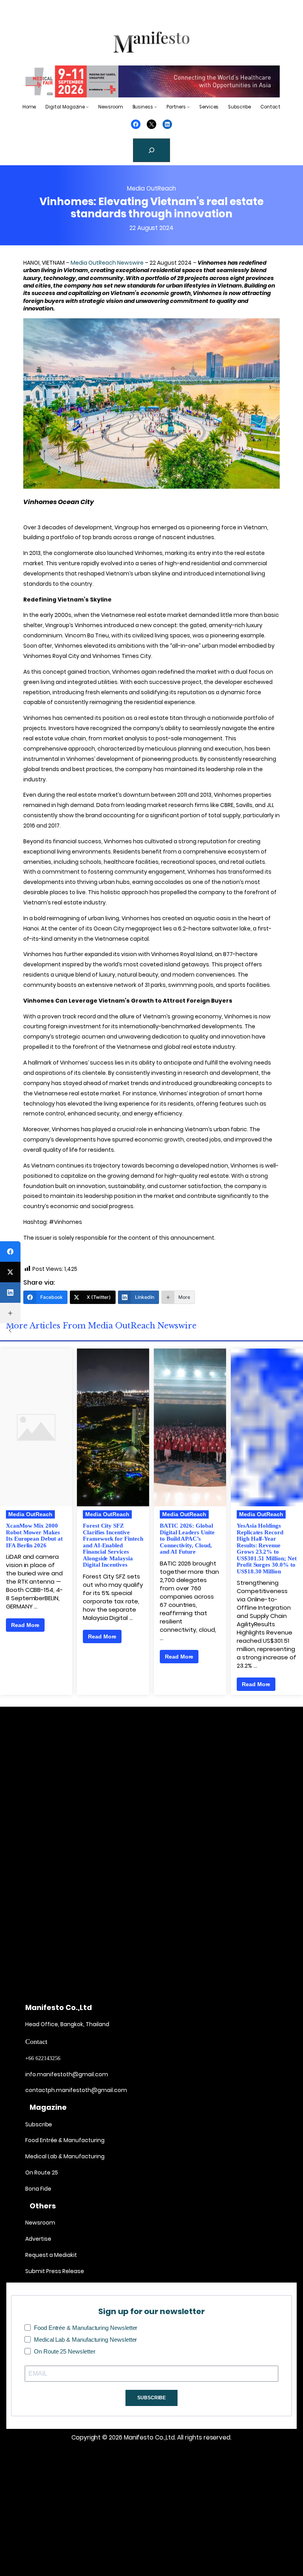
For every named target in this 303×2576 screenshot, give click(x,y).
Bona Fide (38, 2189)
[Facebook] (10, 1252)
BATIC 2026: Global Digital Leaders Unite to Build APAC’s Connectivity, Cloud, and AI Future (187, 1539)
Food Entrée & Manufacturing (65, 2140)
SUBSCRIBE (151, 2398)
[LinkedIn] (10, 1293)
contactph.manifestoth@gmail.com (76, 2090)
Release (73, 2271)
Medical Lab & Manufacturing (65, 2156)
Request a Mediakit (51, 2255)
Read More (25, 1625)
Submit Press (43, 2271)
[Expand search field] (151, 150)
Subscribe (39, 2124)
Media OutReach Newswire (107, 263)
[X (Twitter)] (10, 1272)
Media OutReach (151, 188)
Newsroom (40, 2223)
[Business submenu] (156, 107)
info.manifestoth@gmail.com (67, 2074)
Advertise (38, 2239)
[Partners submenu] (188, 107)
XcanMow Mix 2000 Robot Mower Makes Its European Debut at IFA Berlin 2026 (34, 1536)
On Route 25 (42, 2173)
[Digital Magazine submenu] (87, 107)
